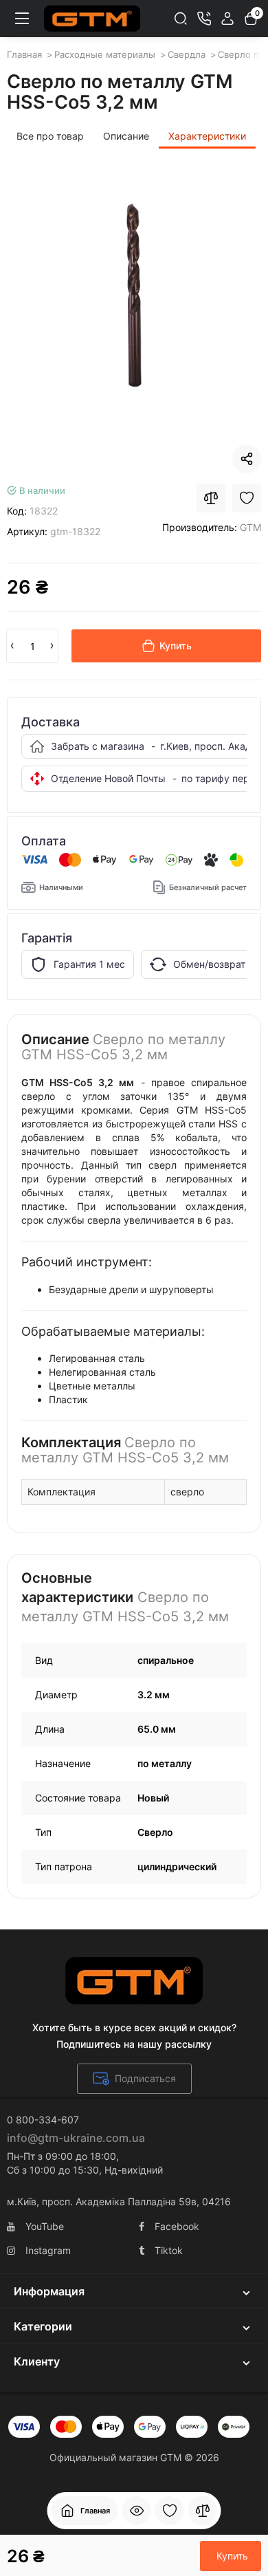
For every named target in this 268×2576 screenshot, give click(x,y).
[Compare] (211, 498)
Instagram (48, 2250)
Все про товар (50, 136)
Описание (126, 136)
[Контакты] (204, 19)
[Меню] (22, 19)
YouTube (45, 2226)
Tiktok (169, 2250)
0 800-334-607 (43, 2120)
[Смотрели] (137, 2511)
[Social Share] (247, 459)
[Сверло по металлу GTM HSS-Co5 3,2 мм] (134, 300)
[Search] (181, 19)
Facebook (177, 2226)
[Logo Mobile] (92, 19)
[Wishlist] (247, 498)
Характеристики (207, 136)
